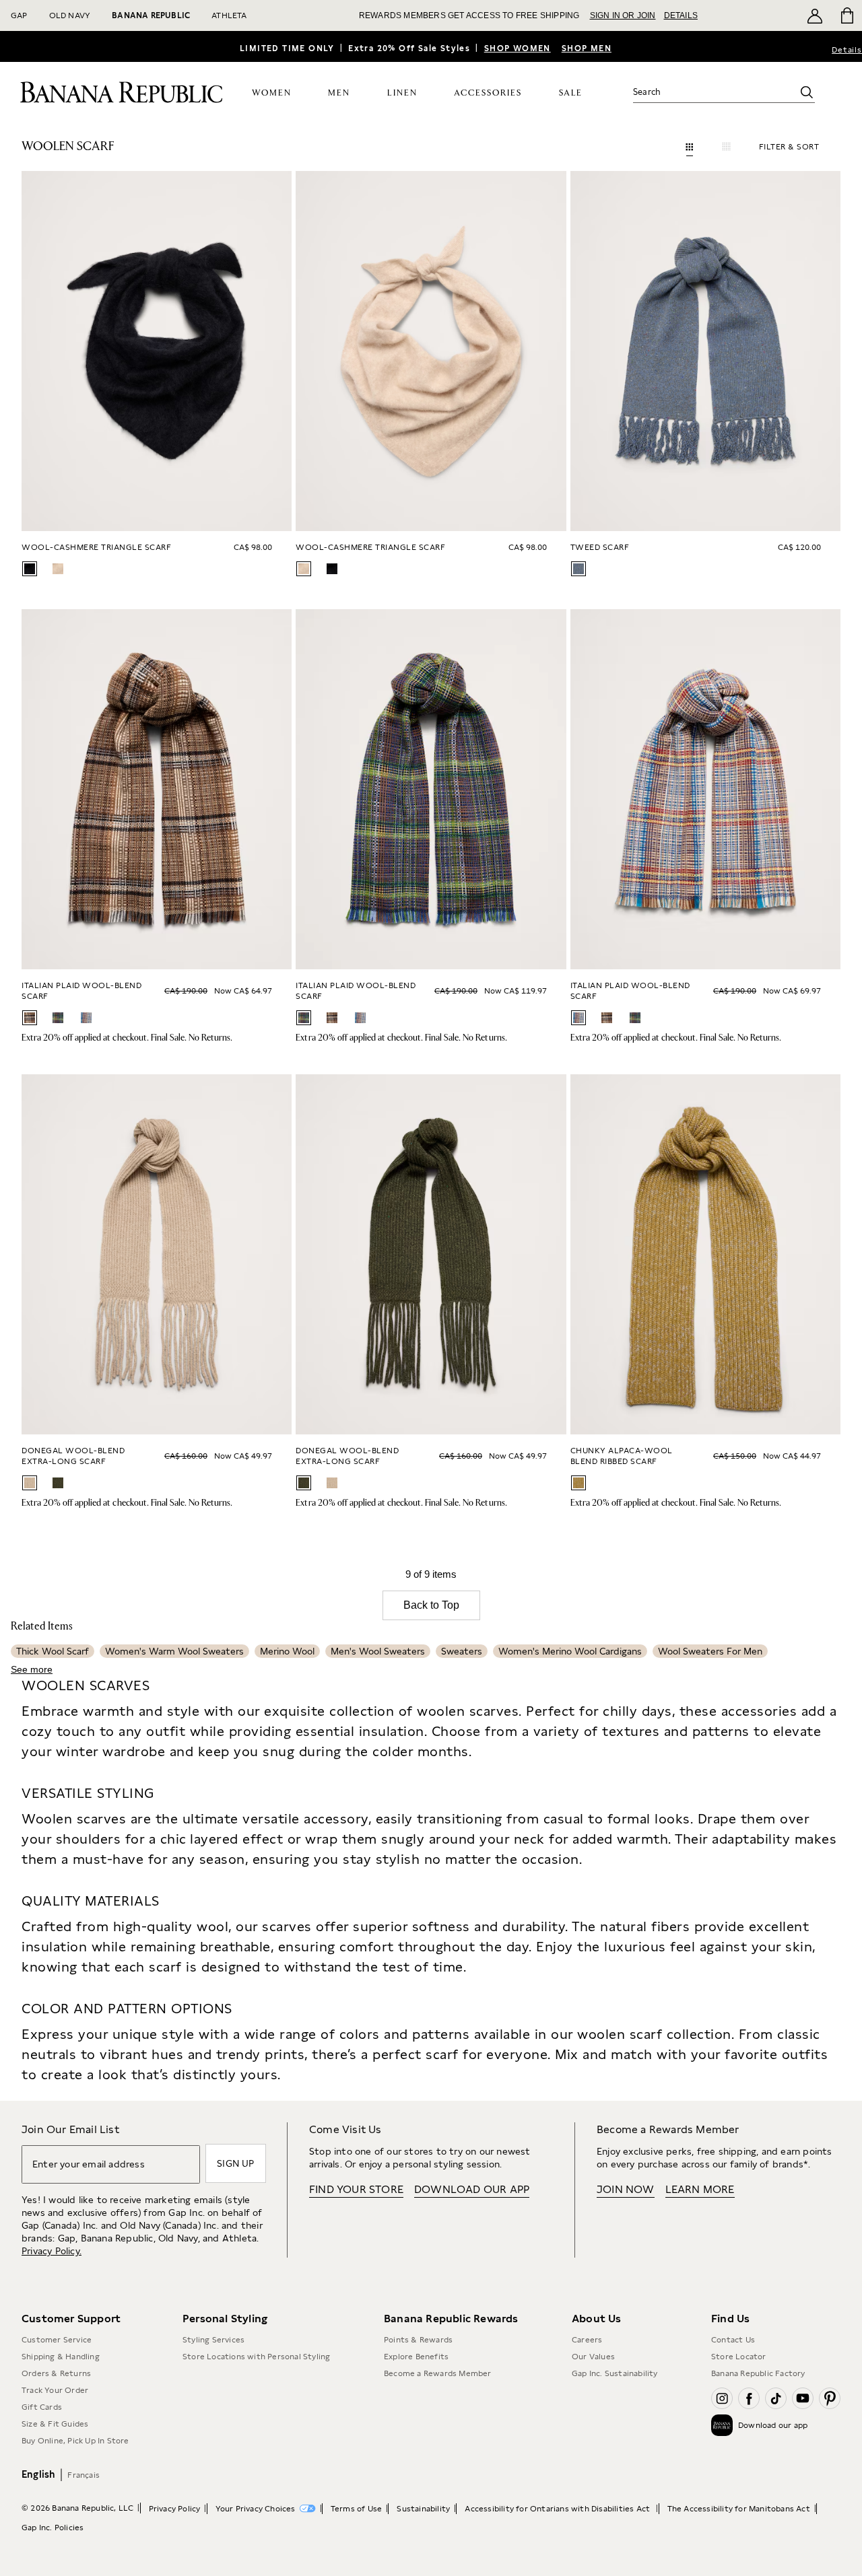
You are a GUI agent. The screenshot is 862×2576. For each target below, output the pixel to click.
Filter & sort (789, 147)
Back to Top (431, 1605)
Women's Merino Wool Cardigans (570, 1651)
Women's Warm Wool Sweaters (174, 1651)
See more (32, 1669)
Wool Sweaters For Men (710, 1651)
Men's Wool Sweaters (378, 1651)
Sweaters (462, 1651)
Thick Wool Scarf (53, 1651)
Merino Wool (287, 1651)
